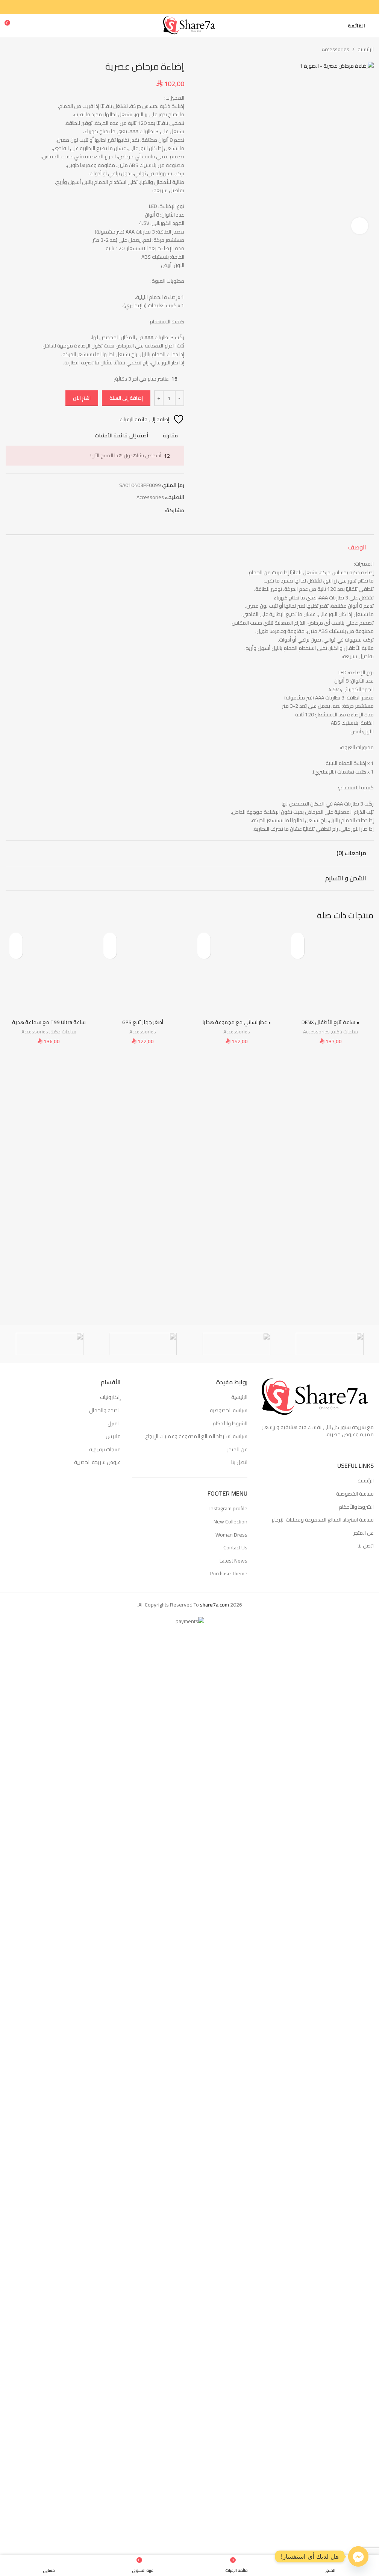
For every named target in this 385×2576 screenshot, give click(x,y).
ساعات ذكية (345, 2187)
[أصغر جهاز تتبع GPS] (143, 1889)
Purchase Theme (229, 2461)
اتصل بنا (366, 2433)
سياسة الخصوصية (355, 2381)
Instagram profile (228, 2395)
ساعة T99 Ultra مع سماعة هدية (49, 2178)
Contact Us (235, 2435)
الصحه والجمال (105, 2297)
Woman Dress (231, 2421)
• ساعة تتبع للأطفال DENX (330, 2178)
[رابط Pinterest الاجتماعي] (194, 7)
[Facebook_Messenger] (358, 2556)
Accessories (336, 49)
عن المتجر (364, 2420)
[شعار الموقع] (190, 25)
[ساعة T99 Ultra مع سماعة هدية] (49, 1889)
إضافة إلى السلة (126, 398)
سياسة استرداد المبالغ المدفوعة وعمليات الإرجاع (323, 2407)
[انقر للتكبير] (360, 611)
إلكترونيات (110, 2284)
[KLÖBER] (50, 2231)
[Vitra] (330, 2231)
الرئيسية (366, 49)
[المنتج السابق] (28, 49)
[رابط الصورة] (316, 2283)
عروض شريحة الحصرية (97, 2349)
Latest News (233, 2448)
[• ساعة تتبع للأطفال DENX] (330, 1889)
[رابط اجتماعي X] (203, 7)
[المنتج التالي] (10, 49)
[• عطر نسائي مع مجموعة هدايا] (237, 1889)
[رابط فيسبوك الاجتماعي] (212, 7)
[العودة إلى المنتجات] (19, 49)
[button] (366, 343)
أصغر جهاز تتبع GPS (143, 2178)
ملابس (113, 2323)
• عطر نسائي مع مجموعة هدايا (237, 2178)
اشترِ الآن (82, 398)
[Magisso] (236, 2231)
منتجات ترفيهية (105, 2336)
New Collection (230, 2409)
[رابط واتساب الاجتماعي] (176, 7)
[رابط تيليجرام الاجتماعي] (167, 7)
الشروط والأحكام (356, 2394)
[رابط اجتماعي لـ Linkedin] (185, 7)
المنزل (114, 2310)
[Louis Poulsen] (143, 2231)
